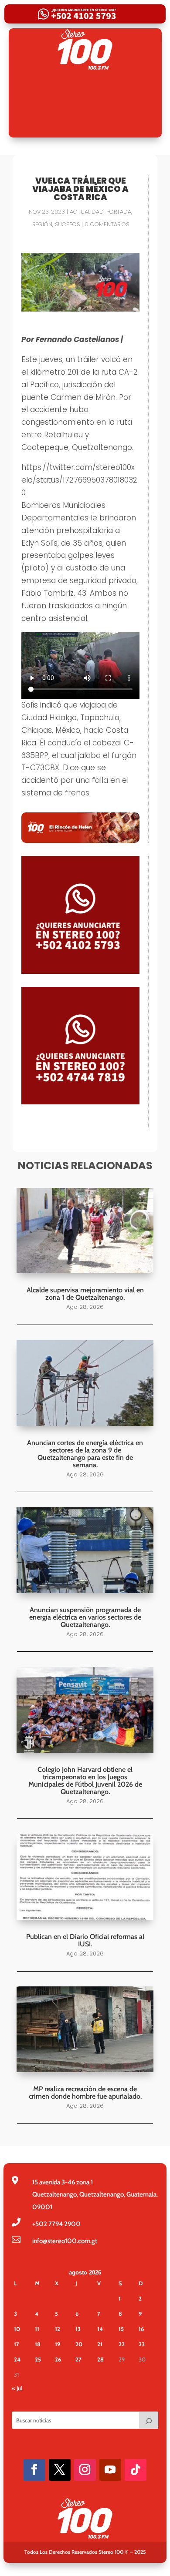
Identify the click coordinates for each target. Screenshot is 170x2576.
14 (100, 2329)
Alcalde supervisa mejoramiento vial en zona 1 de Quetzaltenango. (85, 1294)
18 (38, 2344)
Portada (119, 212)
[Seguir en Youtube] (110, 2470)
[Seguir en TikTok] (136, 2470)
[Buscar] (149, 2420)
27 (78, 2359)
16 (141, 2329)
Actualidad (87, 212)
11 (37, 2329)
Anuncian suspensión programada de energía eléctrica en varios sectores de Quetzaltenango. (85, 1617)
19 (58, 2344)
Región (42, 224)
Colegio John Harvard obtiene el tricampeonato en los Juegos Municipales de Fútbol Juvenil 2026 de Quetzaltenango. (85, 1781)
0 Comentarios (107, 224)
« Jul (17, 2388)
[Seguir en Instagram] (85, 2470)
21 (100, 2344)
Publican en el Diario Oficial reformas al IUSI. (85, 1940)
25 (38, 2359)
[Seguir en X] (60, 2470)
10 (17, 2329)
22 (122, 2344)
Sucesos (67, 224)
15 (121, 2329)
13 (78, 2329)
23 (142, 2344)
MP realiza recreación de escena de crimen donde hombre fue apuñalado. (85, 2093)
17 (17, 2344)
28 (100, 2359)
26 (58, 2359)
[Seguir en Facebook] (34, 2470)
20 (79, 2344)
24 (17, 2359)
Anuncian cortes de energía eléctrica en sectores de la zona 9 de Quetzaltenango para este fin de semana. (85, 1454)
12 (58, 2329)
